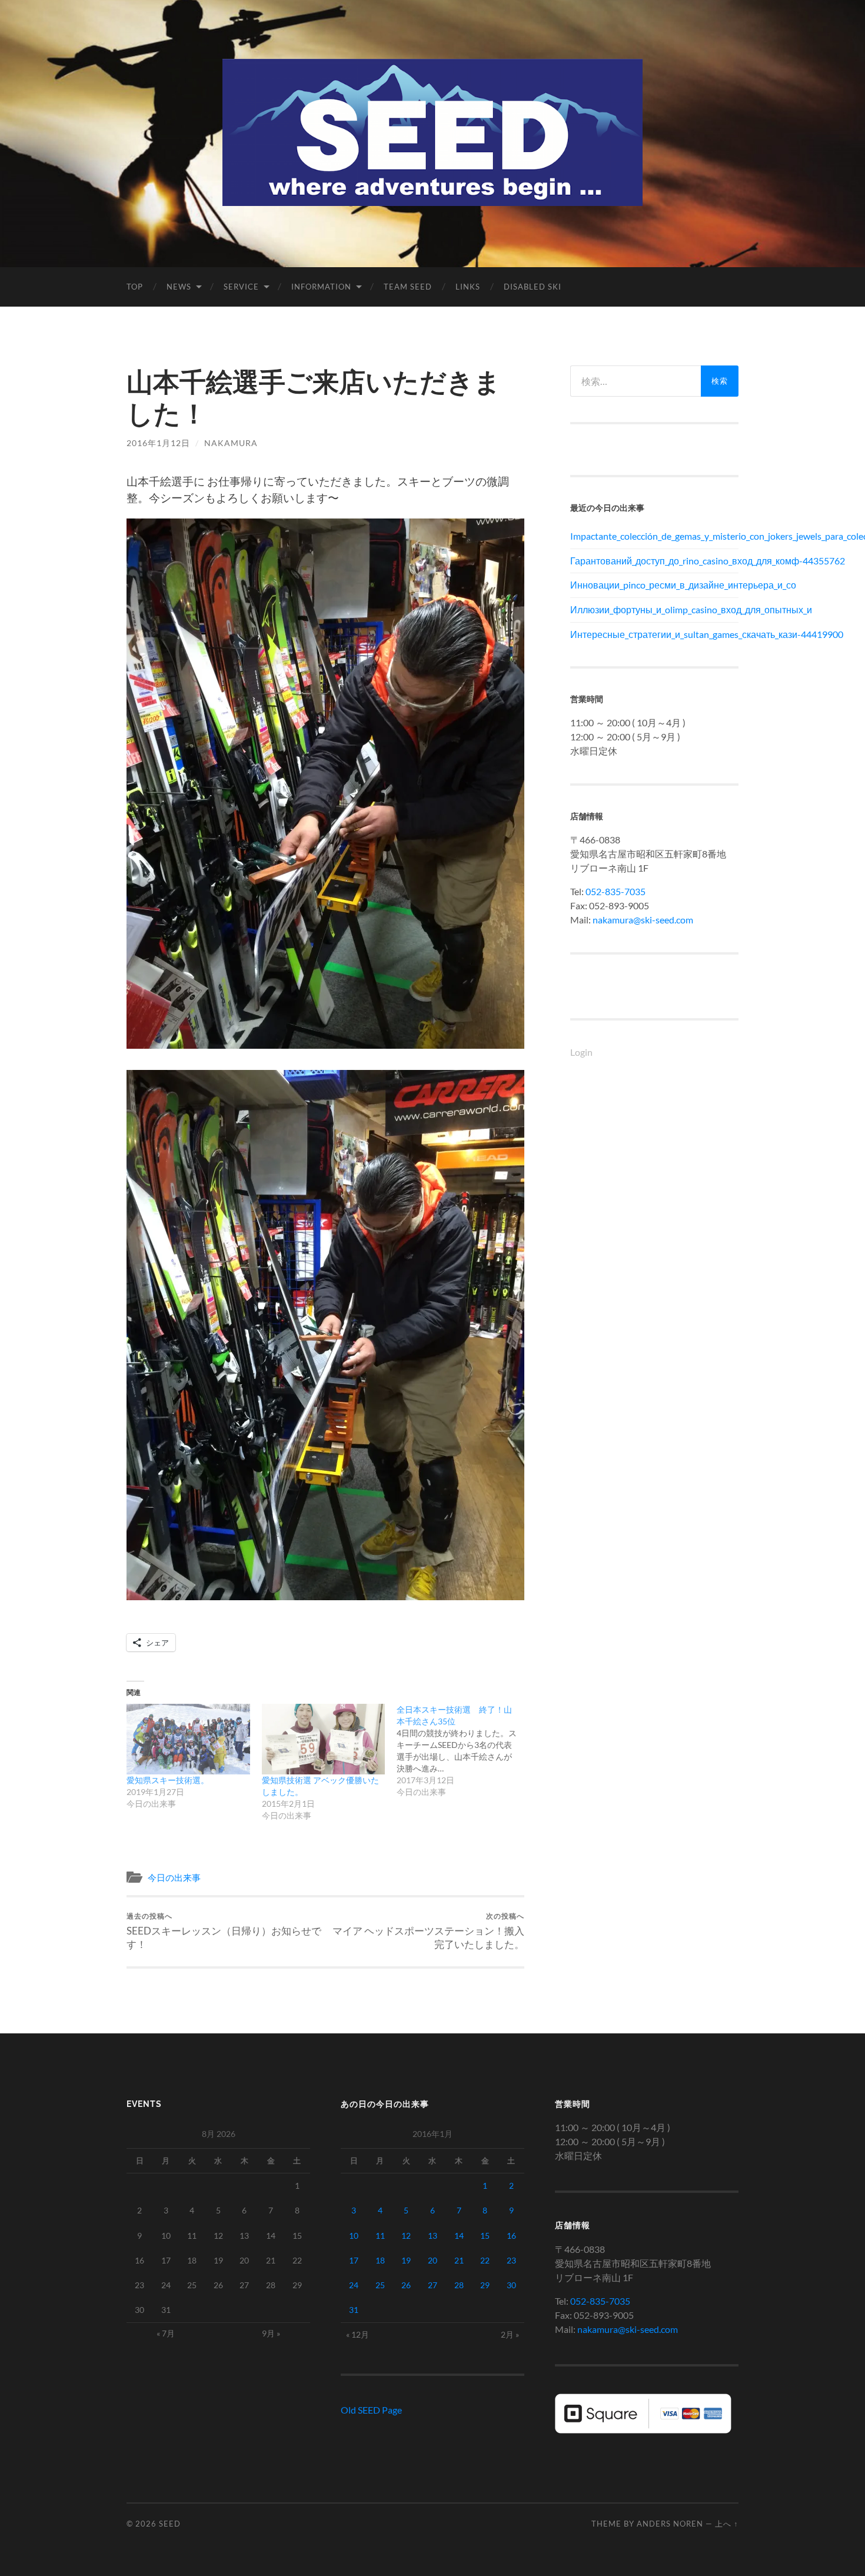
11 (380, 2236)
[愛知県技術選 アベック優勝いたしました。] (324, 1739)
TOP (135, 287)
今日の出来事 (174, 1877)
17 (354, 2260)
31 (354, 2310)
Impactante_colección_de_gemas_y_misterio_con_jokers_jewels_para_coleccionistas (654, 536)
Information (321, 287)
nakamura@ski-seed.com (643, 920)
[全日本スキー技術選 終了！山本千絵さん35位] (464, 1751)
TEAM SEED (408, 287)
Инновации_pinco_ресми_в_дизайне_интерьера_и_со (654, 585)
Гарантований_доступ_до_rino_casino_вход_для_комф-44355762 (654, 561)
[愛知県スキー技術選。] (188, 1739)
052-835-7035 (616, 891)
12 (406, 2236)
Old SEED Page (371, 2410)
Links (468, 287)
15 (485, 2236)
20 (432, 2260)
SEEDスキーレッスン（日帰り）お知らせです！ (224, 1931)
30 (511, 2285)
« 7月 (166, 2333)
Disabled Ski (533, 287)
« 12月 (357, 2334)
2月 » (510, 2334)
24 (354, 2285)
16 (511, 2236)
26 (406, 2285)
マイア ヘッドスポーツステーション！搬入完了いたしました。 (428, 1931)
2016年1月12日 (158, 443)
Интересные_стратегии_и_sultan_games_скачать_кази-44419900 (654, 634)
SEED (170, 2524)
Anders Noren (670, 2524)
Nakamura (231, 443)
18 (380, 2260)
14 (459, 2236)
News (179, 287)
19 (406, 2260)
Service (241, 287)
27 (432, 2285)
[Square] (643, 2430)
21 (459, 2260)
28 (459, 2285)
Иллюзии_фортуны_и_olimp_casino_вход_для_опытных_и (654, 609)
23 (511, 2260)
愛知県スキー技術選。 (168, 1780)
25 (380, 2285)
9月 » (271, 2333)
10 (354, 2236)
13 (432, 2236)
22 (485, 2260)
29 (485, 2285)
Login (581, 1052)
